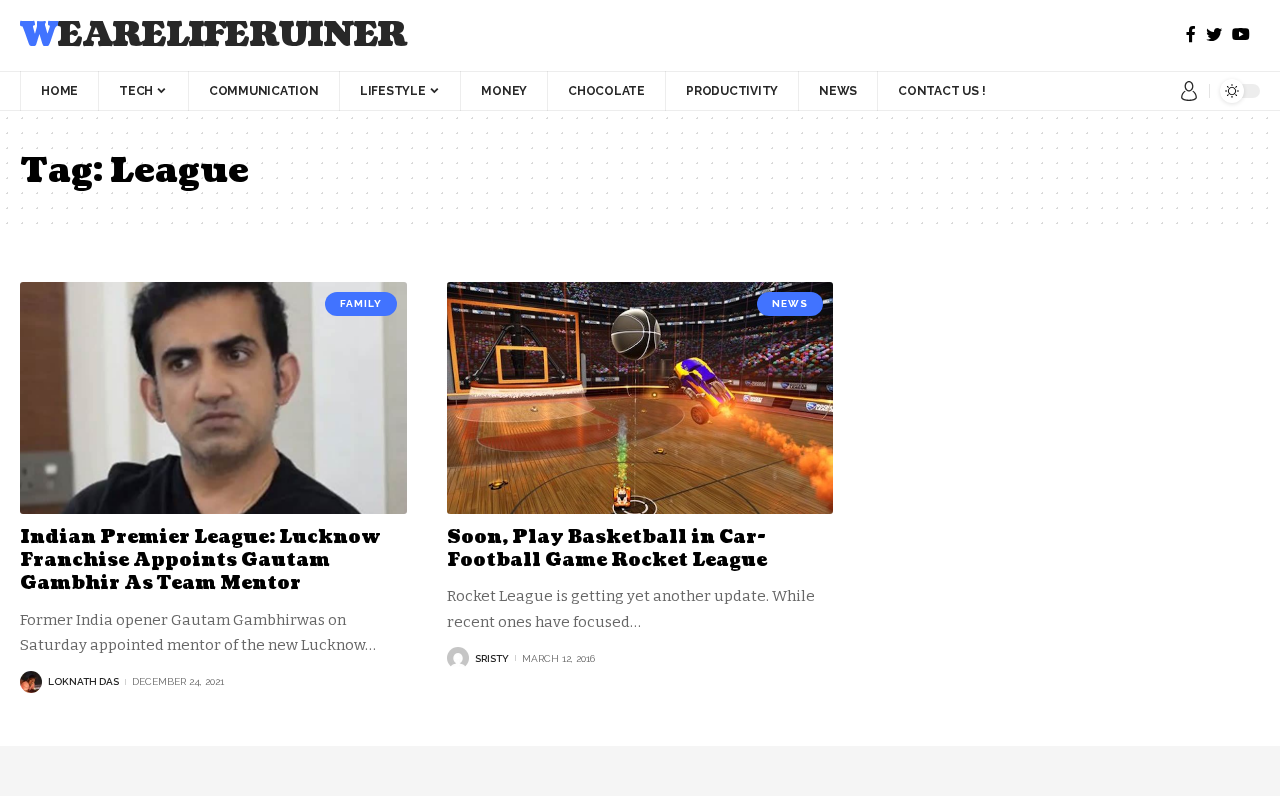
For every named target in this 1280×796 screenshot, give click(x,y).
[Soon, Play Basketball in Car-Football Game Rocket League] (640, 398)
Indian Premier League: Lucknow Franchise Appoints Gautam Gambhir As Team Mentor (200, 561)
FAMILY (361, 303)
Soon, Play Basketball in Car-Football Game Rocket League (607, 549)
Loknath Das (83, 681)
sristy (492, 658)
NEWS (790, 303)
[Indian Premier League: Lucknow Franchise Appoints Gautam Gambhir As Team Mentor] (213, 398)
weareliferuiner (213, 35)
